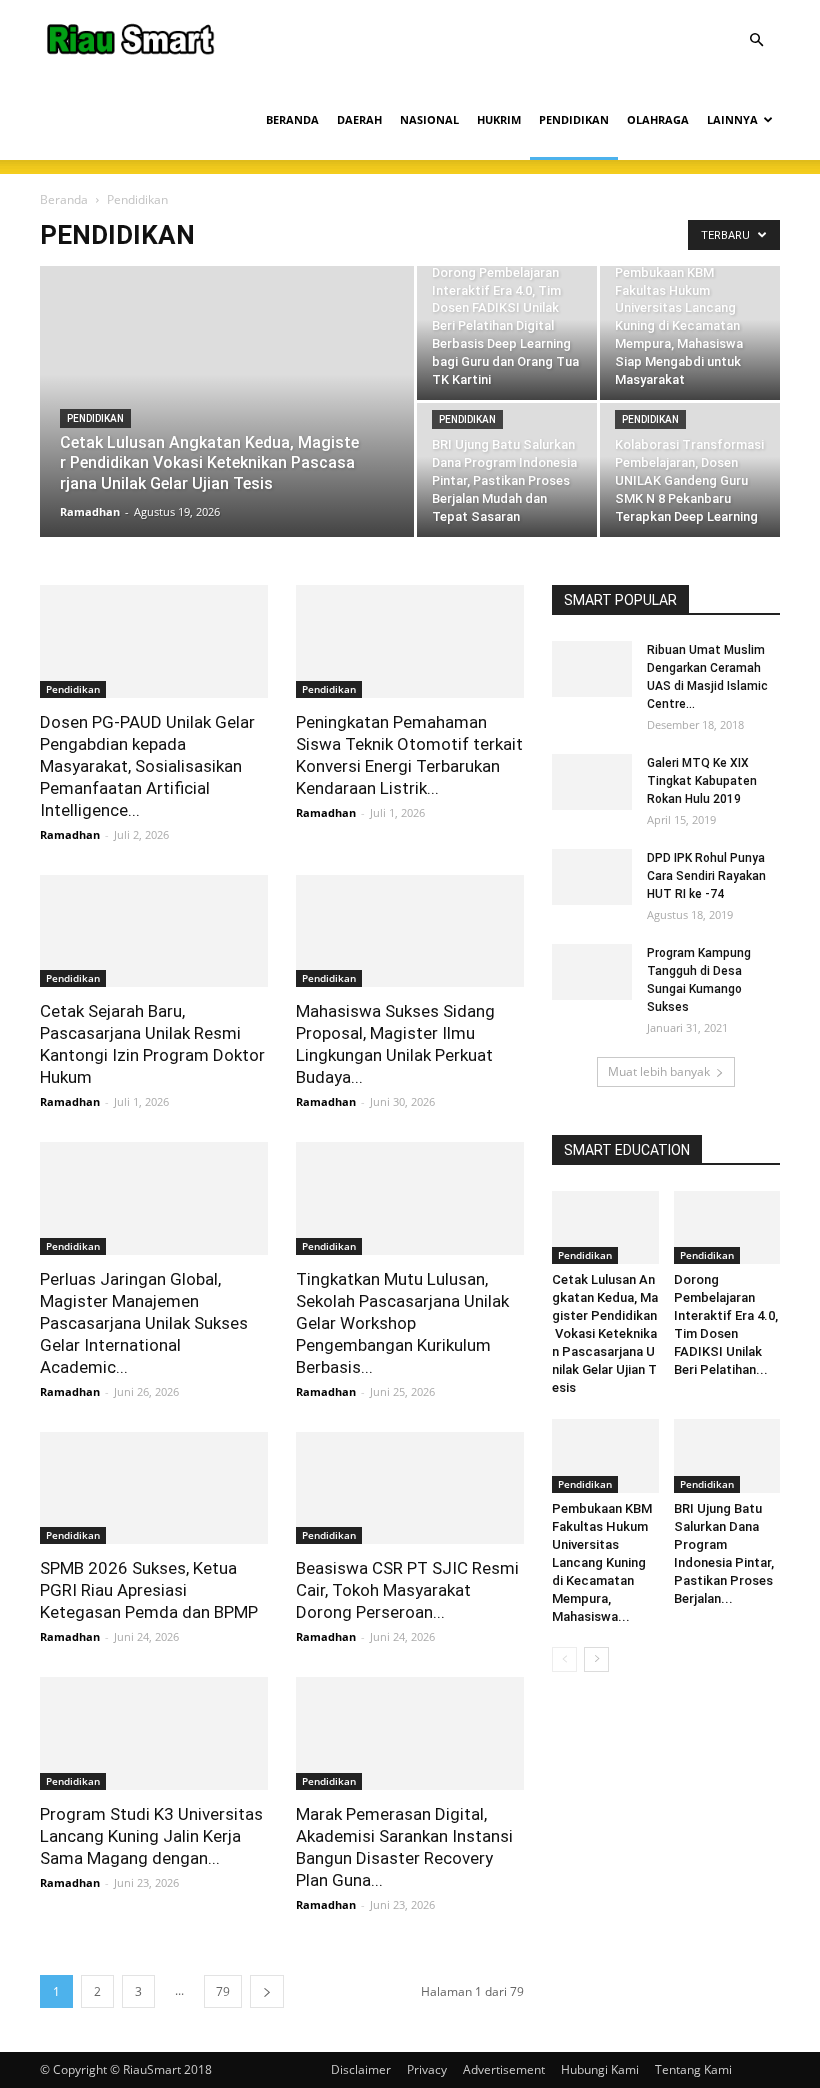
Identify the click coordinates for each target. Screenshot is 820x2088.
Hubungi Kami (600, 2069)
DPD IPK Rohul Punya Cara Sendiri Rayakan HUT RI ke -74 (706, 876)
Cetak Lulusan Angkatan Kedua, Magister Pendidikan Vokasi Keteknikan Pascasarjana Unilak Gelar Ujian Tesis (605, 1333)
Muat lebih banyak (659, 1071)
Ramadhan (90, 511)
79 (223, 1991)
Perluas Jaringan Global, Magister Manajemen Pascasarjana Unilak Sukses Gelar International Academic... (144, 1323)
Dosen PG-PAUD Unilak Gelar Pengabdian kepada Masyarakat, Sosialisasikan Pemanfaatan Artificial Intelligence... (147, 766)
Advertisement (504, 2069)
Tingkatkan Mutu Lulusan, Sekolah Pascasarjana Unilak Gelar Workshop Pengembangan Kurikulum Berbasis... (402, 1323)
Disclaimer (361, 2069)
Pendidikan (95, 418)
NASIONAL (429, 119)
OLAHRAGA (658, 119)
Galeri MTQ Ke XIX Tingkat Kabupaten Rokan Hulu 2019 (702, 781)
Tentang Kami (693, 2069)
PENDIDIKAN (574, 119)
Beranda (64, 199)
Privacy (427, 2069)
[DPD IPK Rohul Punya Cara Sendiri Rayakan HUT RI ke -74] (592, 877)
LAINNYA (732, 119)
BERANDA (292, 119)
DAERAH (359, 119)
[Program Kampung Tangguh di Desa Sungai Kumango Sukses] (592, 972)
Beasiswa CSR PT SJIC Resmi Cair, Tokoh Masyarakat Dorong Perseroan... (407, 1590)
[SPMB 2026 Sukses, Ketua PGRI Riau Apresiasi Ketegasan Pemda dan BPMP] (154, 1488)
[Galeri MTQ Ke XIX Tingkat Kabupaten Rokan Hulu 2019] (592, 782)
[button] (756, 40)
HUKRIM (499, 119)
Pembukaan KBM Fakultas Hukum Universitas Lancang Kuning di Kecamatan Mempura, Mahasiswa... (602, 1562)
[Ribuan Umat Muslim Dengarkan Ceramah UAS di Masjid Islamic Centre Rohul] (592, 669)
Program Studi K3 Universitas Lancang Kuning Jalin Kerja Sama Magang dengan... (151, 1836)
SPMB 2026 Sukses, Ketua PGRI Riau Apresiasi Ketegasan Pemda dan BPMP (149, 1590)
